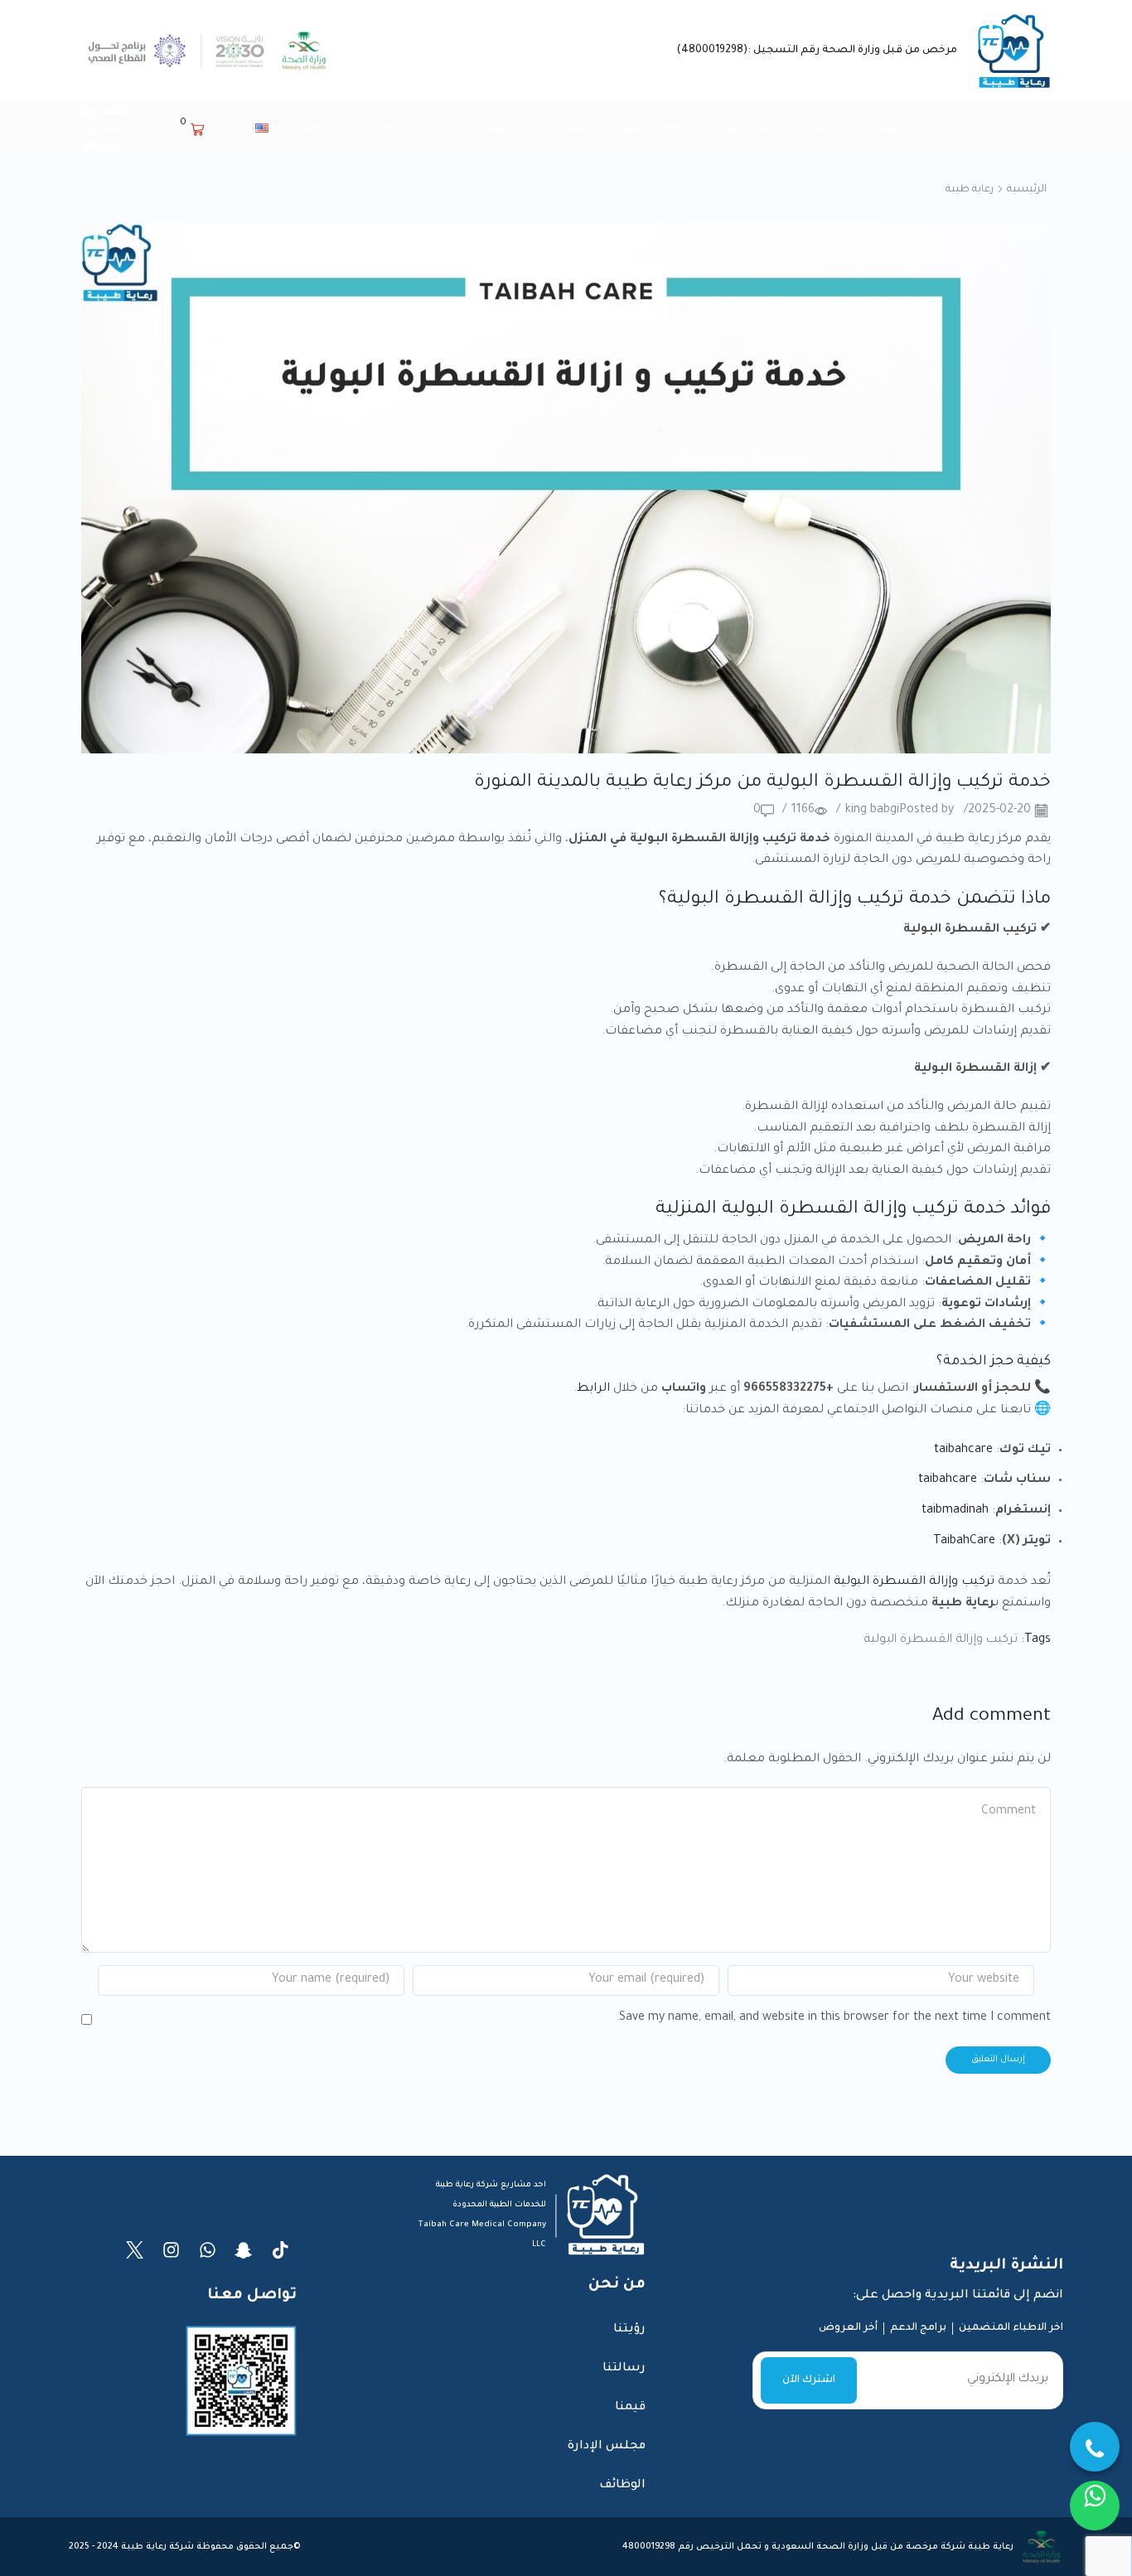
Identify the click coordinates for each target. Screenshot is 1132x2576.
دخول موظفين (327, 128)
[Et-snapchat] (244, 2250)
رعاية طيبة (970, 190)
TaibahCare (964, 1542)
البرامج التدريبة (740, 128)
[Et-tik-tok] (281, 2250)
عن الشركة (822, 128)
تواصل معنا (512, 128)
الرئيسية (891, 128)
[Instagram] (171, 2250)
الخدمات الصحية (422, 128)
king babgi (872, 811)
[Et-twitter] (135, 2250)
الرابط (593, 1389)
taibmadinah (955, 1511)
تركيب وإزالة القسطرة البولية (914, 1582)
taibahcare (963, 1450)
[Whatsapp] (208, 2250)
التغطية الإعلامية (604, 128)
